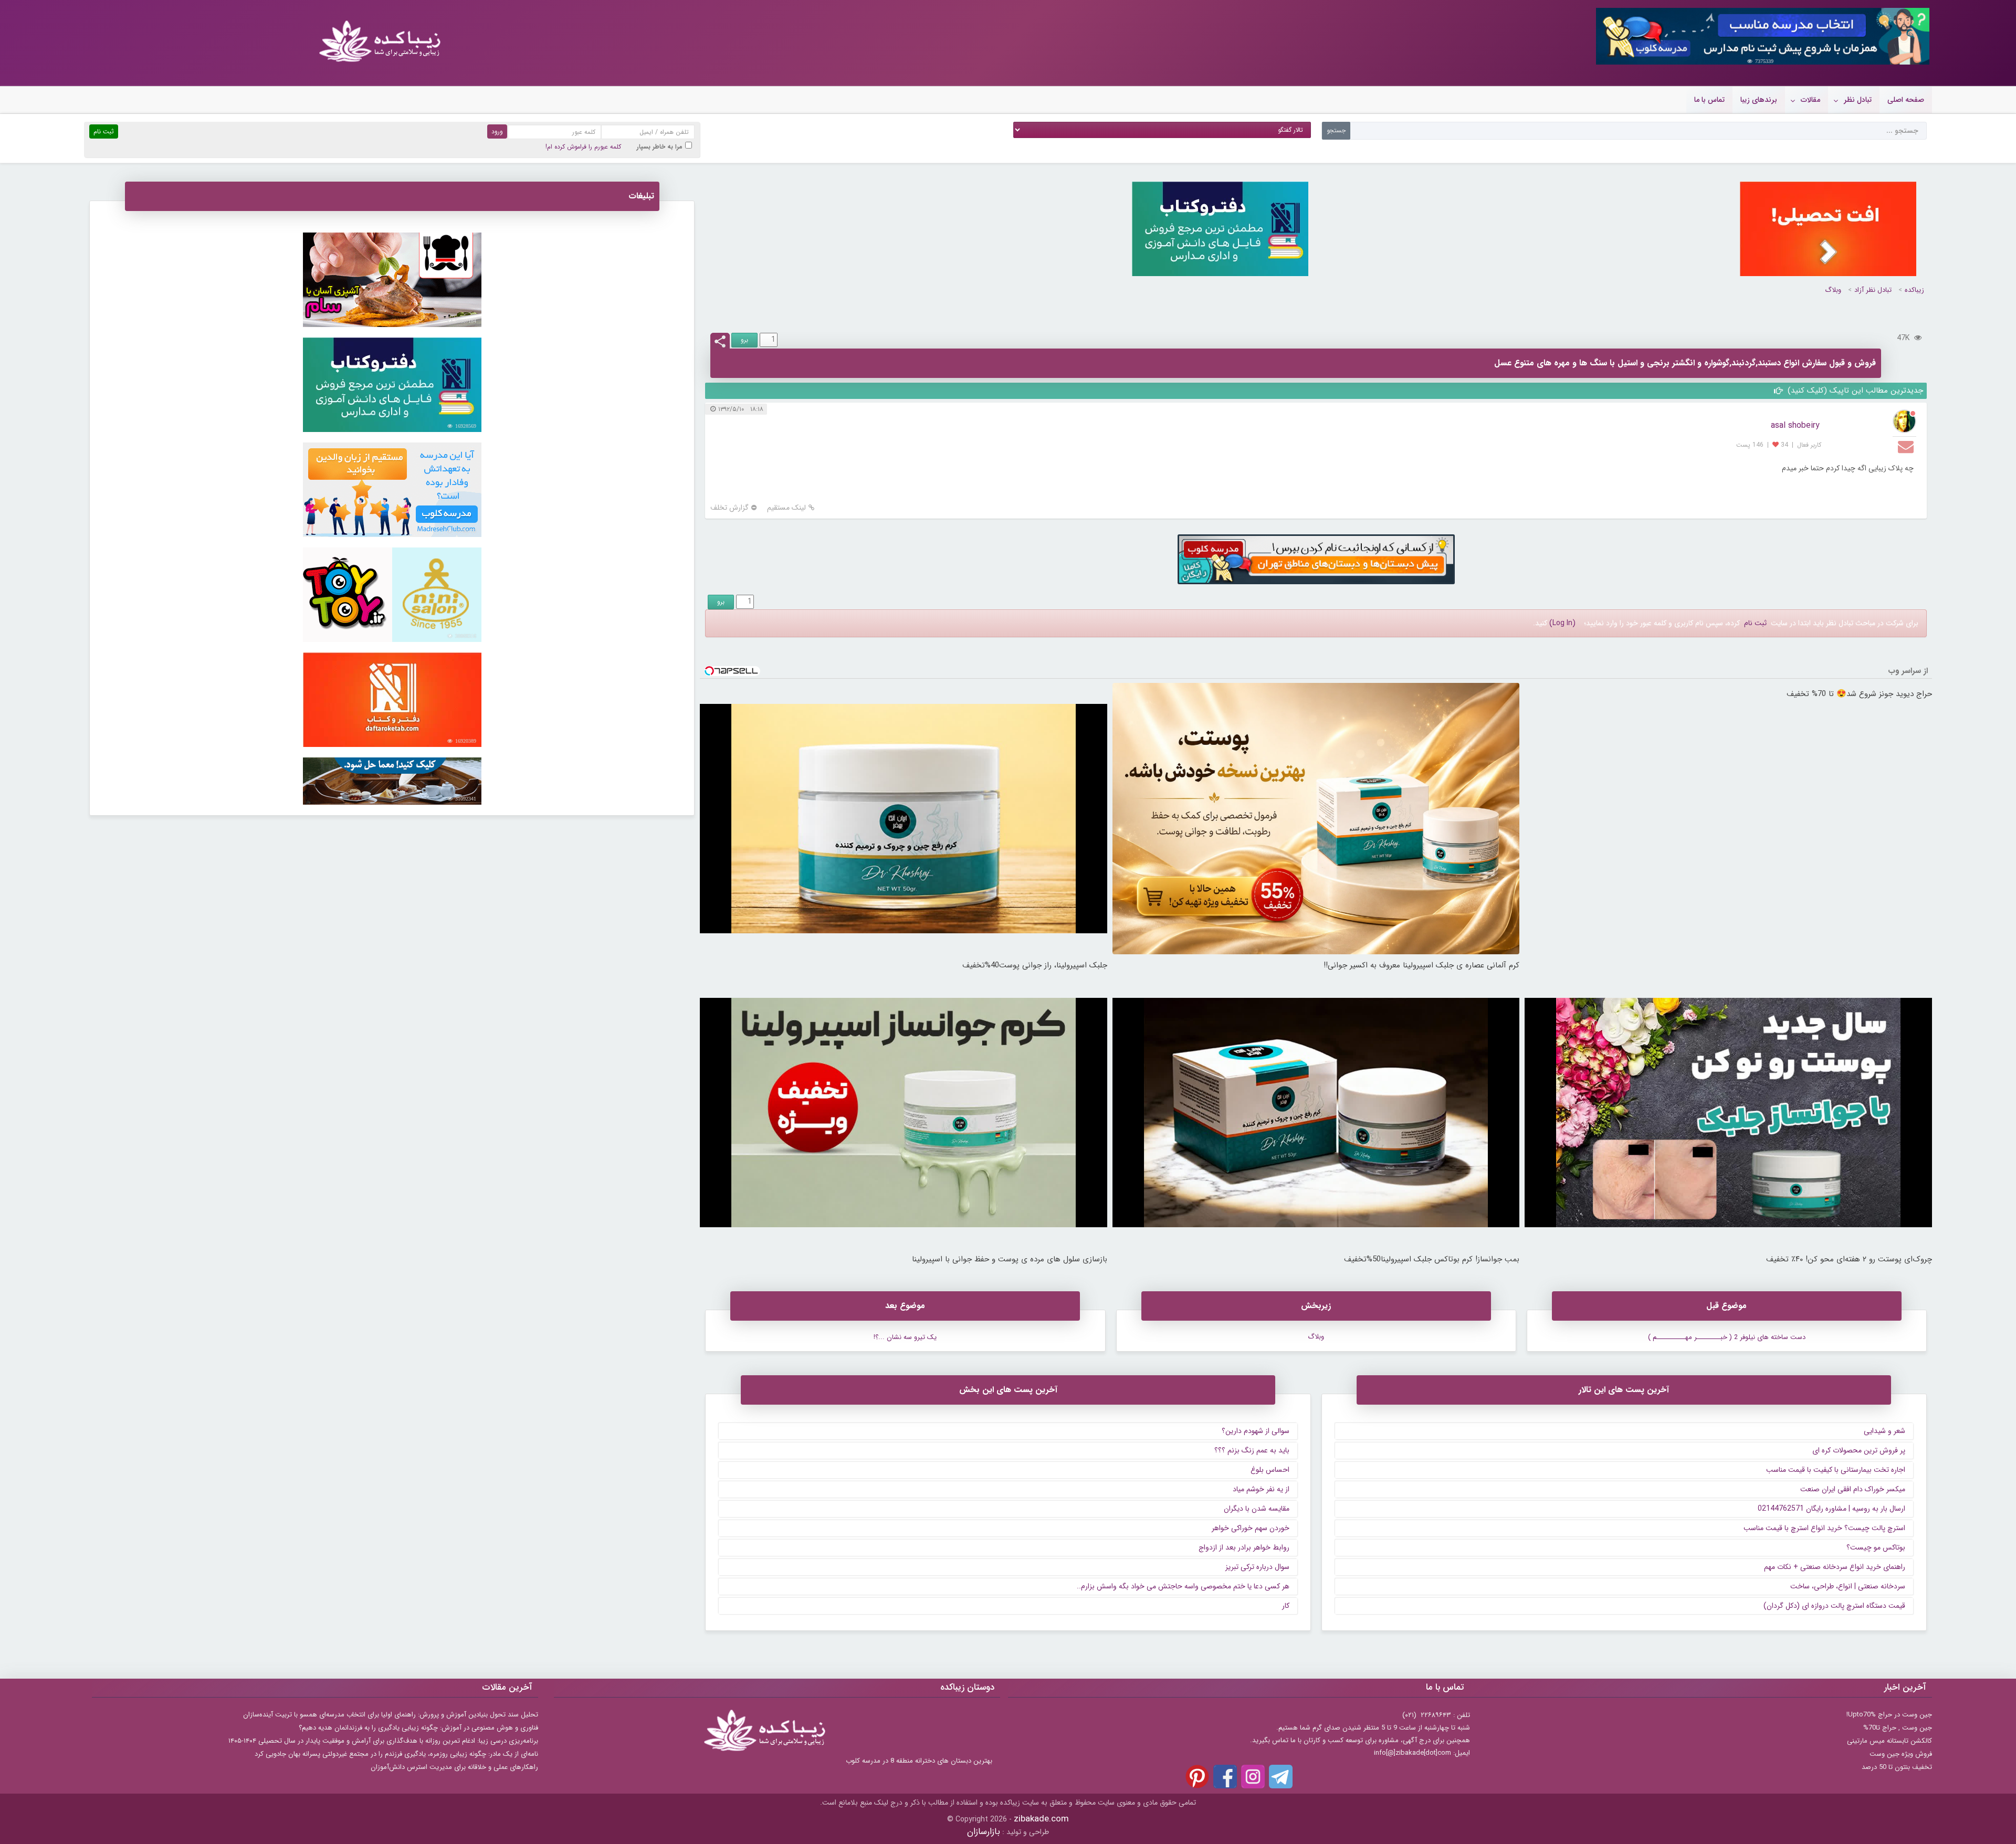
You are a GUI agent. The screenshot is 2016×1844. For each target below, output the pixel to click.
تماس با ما (1709, 100)
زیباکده (1914, 290)
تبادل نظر (1858, 100)
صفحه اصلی (1906, 100)
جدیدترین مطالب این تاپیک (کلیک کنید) (1854, 391)
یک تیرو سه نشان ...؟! (905, 1337)
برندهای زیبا (1759, 100)
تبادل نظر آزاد (1873, 290)
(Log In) (1562, 623)
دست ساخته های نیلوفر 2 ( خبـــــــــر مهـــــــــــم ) (1727, 1337)
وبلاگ (1833, 290)
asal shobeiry (1795, 425)
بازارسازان (984, 1832)
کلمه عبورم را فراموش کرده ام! (583, 147)
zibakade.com (1041, 1819)
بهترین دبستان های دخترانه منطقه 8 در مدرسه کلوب (919, 1761)
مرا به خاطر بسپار (660, 147)
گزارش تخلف (729, 508)
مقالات (1810, 100)
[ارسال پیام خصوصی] (1907, 446)
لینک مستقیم (786, 508)
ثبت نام (1755, 623)
